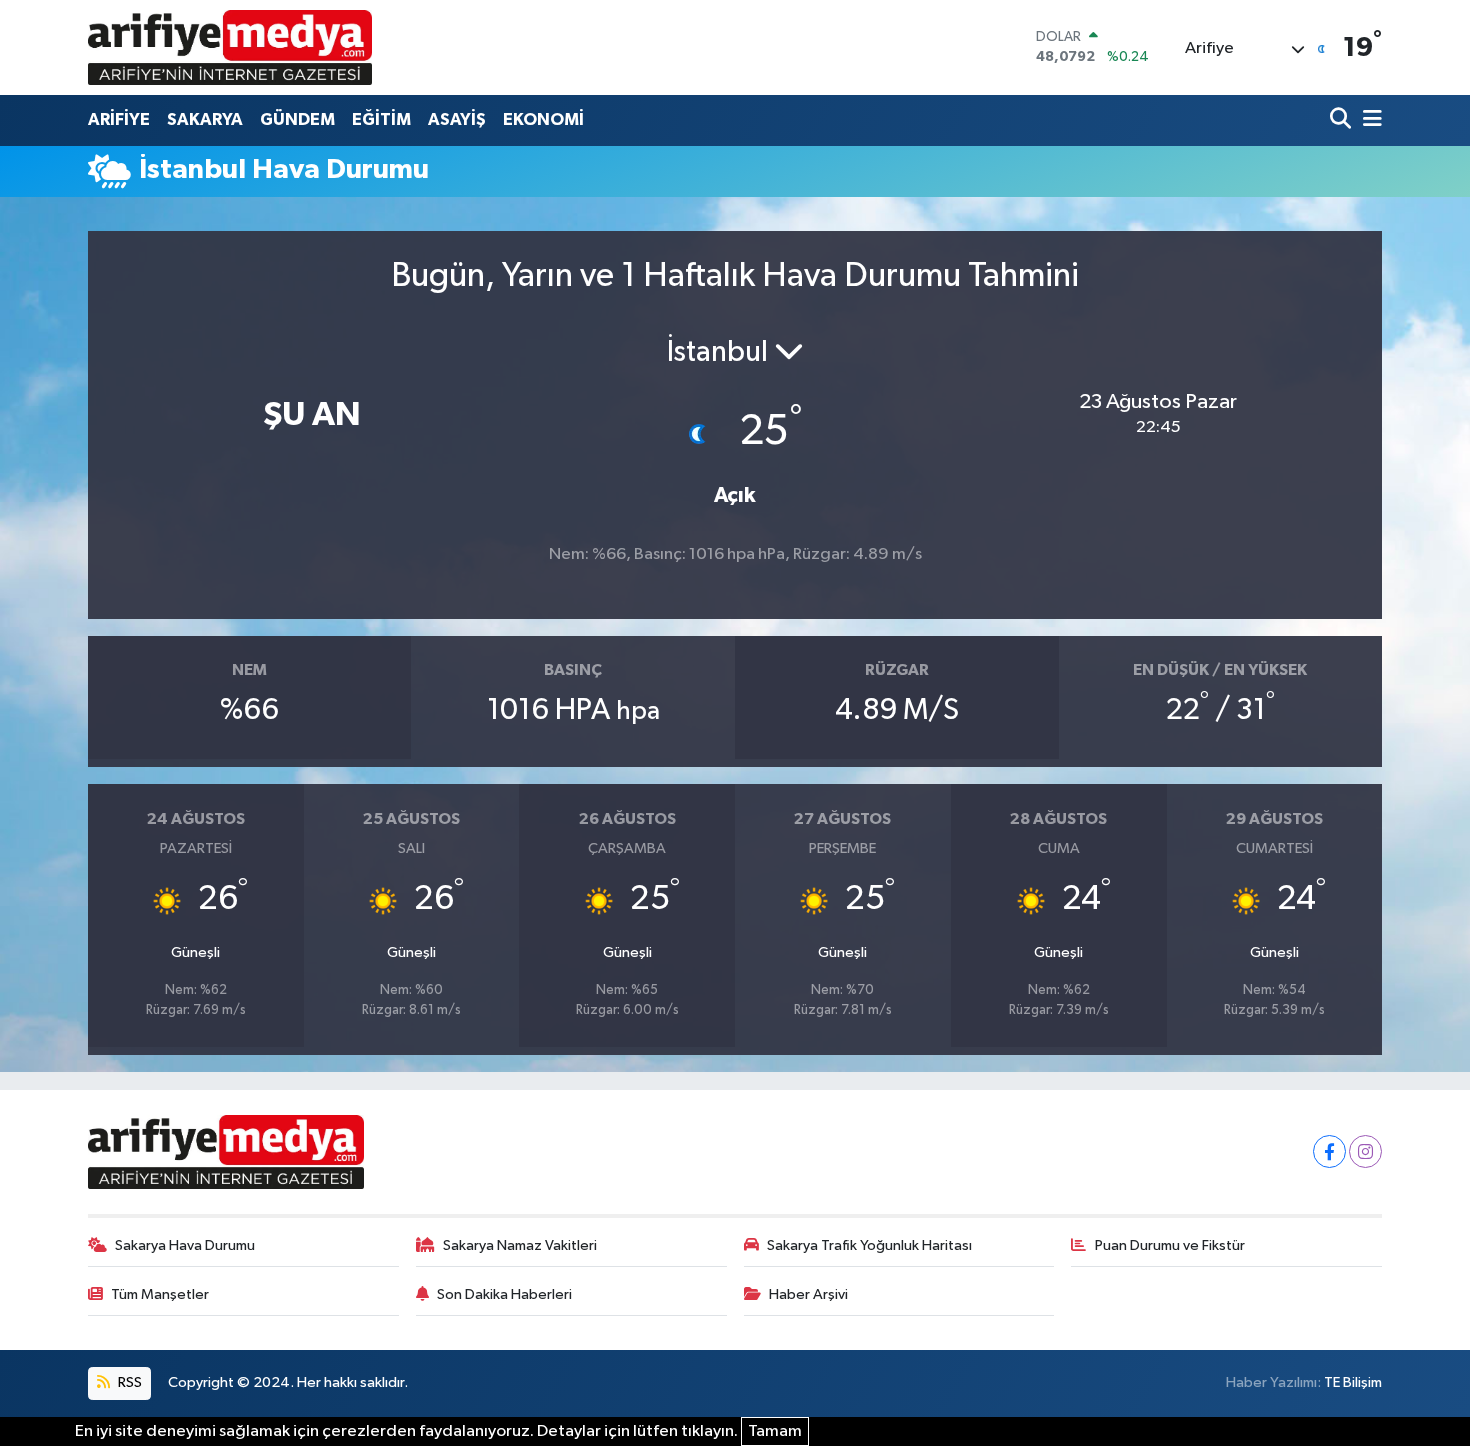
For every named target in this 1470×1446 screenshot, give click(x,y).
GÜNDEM (297, 119)
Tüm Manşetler (160, 1294)
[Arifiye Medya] (230, 47)
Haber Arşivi (808, 1294)
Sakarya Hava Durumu (185, 1245)
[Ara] (1342, 120)
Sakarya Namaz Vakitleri (520, 1245)
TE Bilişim (1353, 1382)
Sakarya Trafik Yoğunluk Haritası (869, 1245)
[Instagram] (1365, 1151)
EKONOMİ (543, 119)
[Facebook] (1329, 1151)
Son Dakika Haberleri (504, 1294)
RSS (128, 1382)
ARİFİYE (119, 119)
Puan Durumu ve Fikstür (1170, 1245)
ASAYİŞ (457, 119)
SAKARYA (205, 119)
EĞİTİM (381, 119)
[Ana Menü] (1369, 120)
